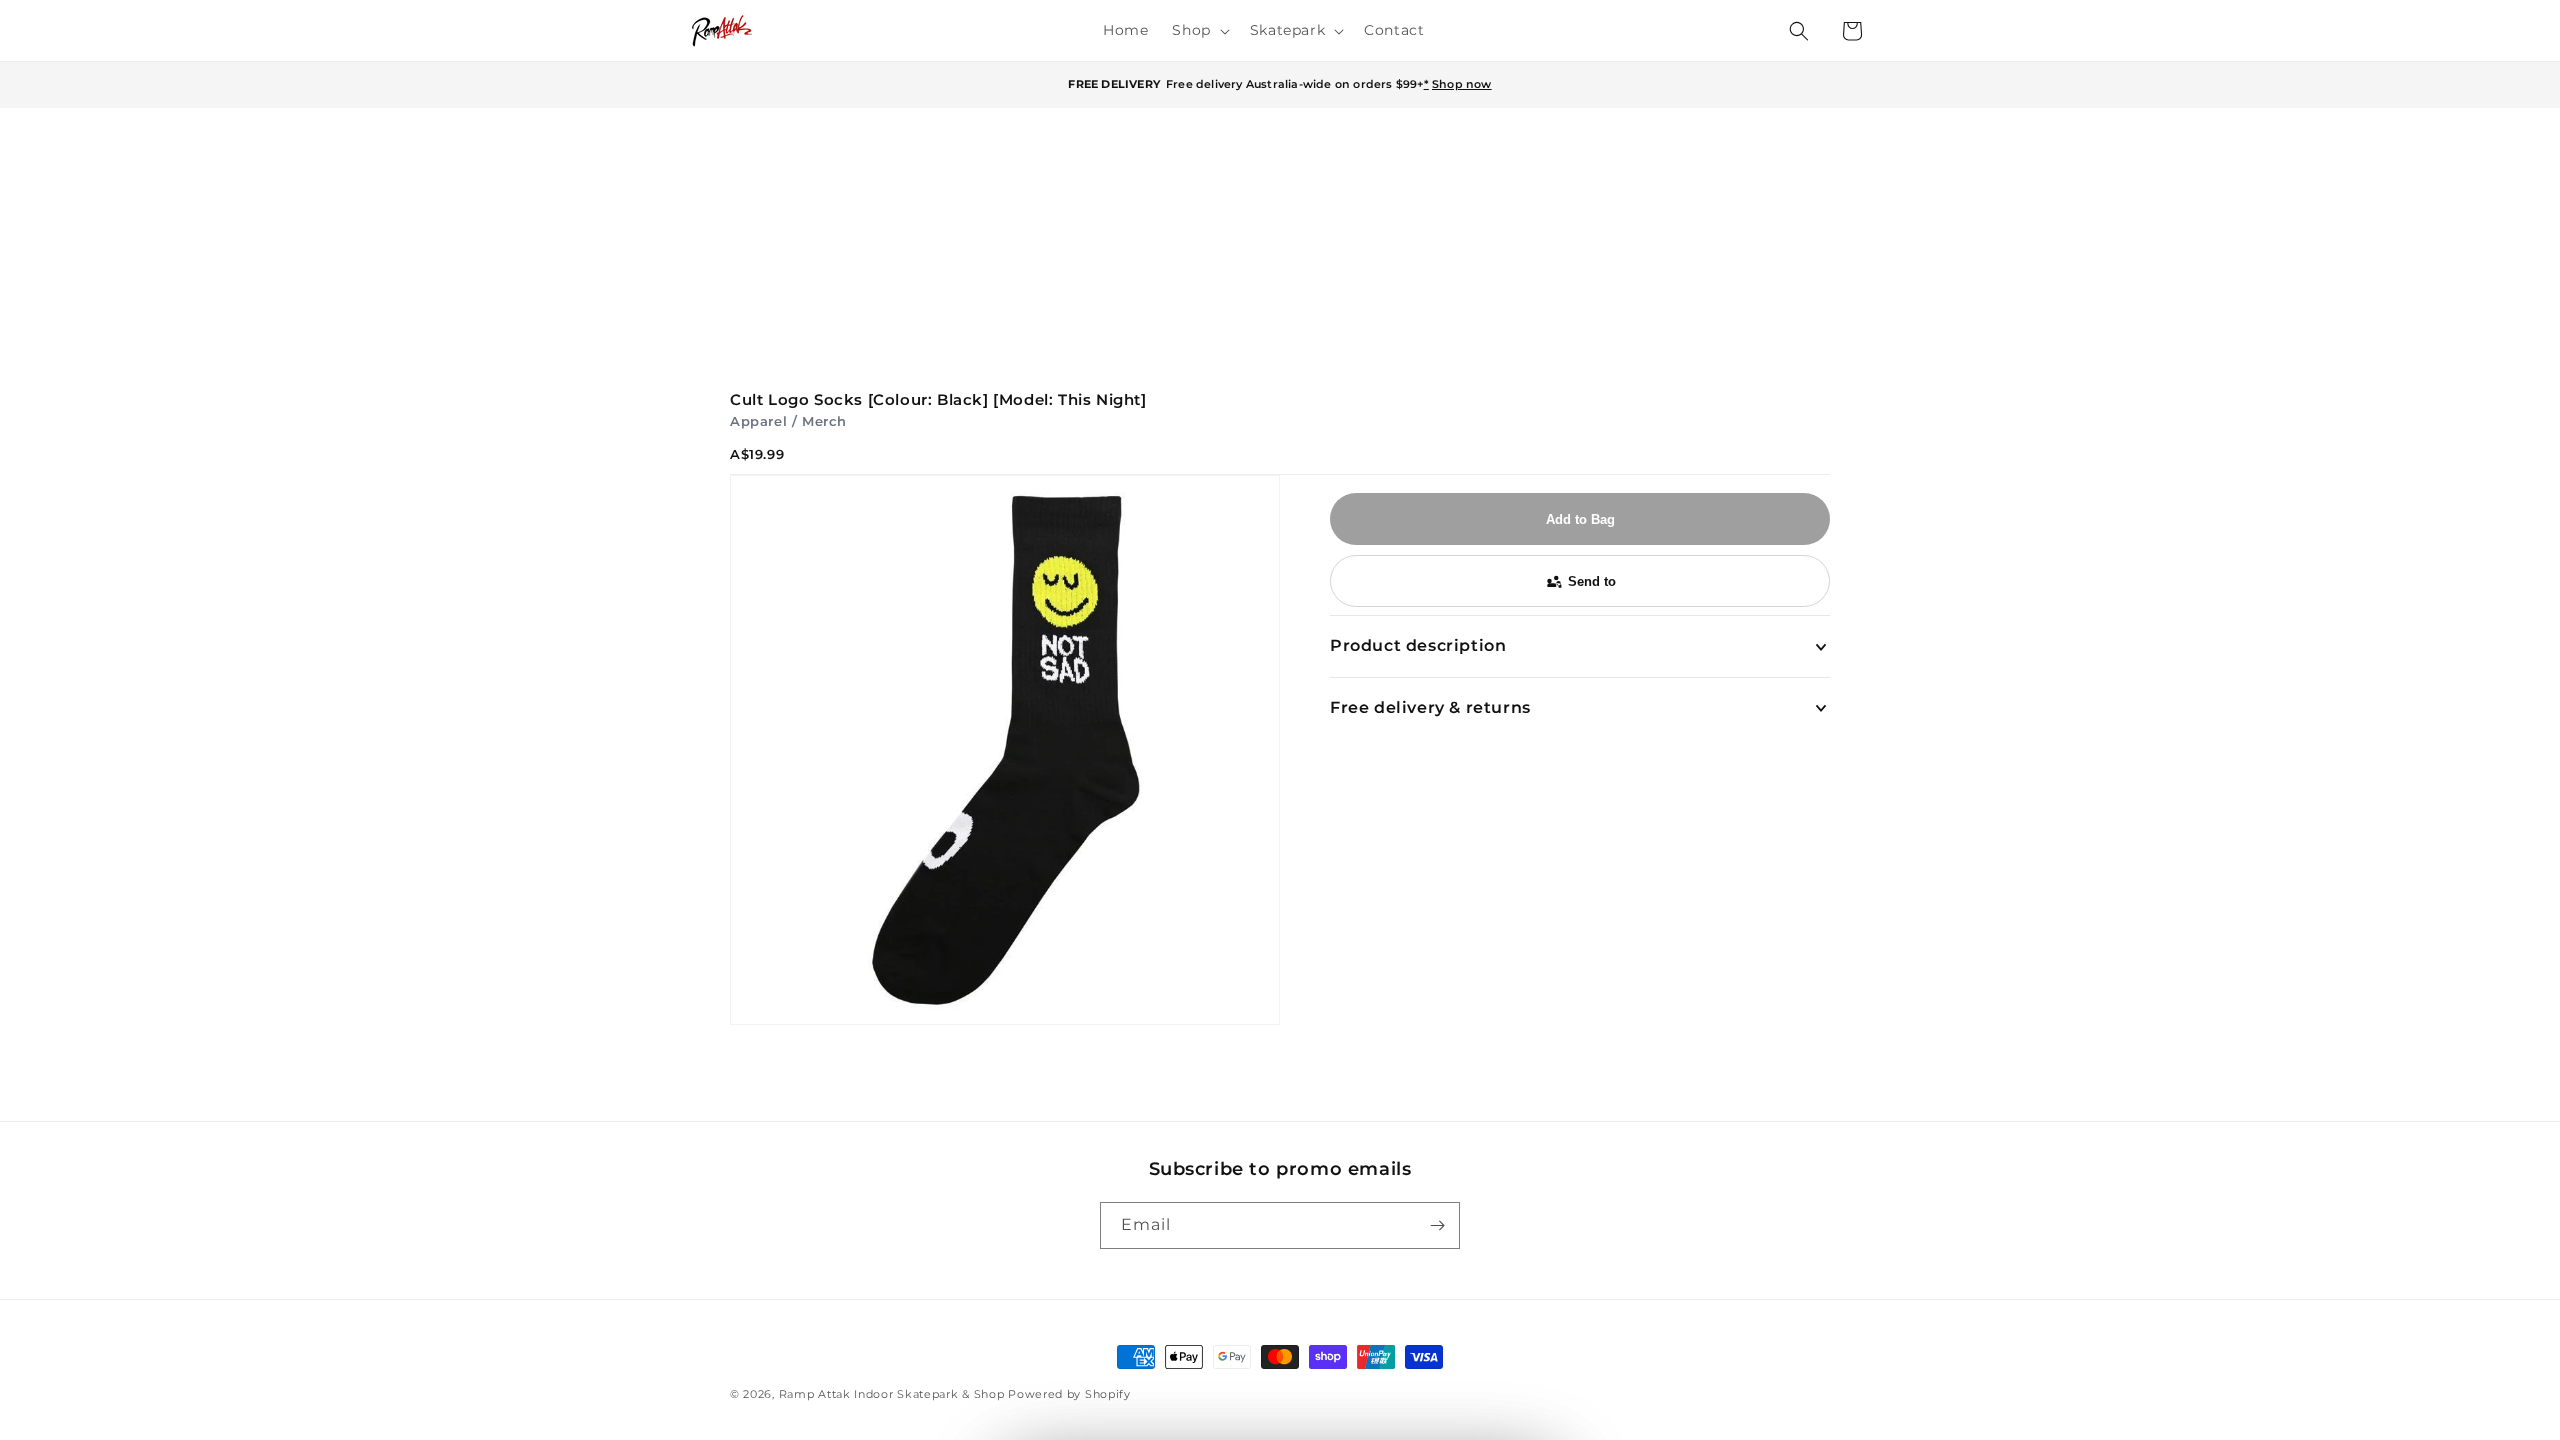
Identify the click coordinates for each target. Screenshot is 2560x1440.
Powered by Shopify (1069, 1394)
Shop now (1462, 84)
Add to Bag (1580, 519)
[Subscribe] (1437, 1225)
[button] (1198, 30)
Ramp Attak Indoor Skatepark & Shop (892, 1394)
